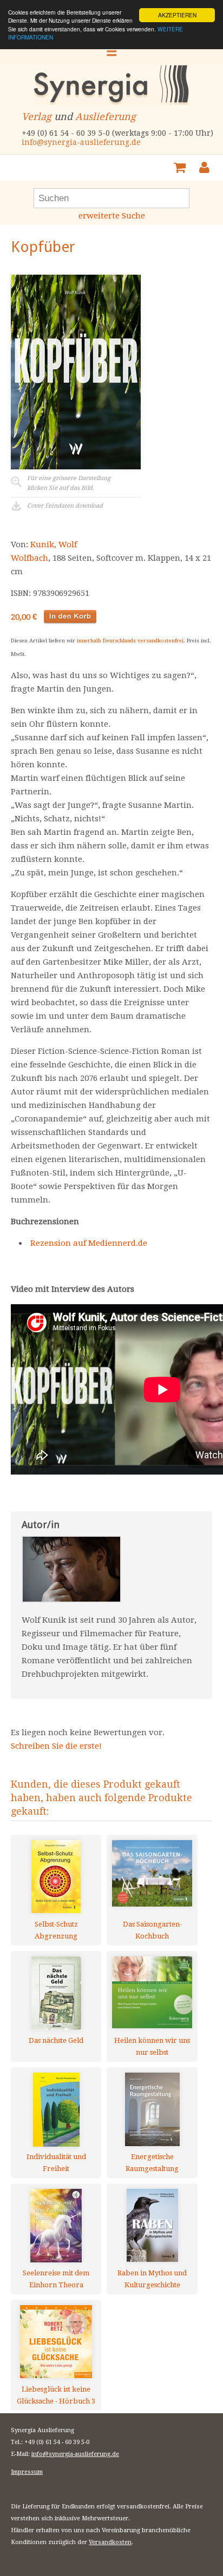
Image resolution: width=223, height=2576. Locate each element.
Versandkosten (110, 2542)
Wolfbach (29, 558)
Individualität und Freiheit (56, 2163)
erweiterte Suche (112, 216)
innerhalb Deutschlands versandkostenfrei (130, 640)
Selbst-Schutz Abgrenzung (56, 1930)
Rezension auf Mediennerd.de (89, 1243)
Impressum (27, 2472)
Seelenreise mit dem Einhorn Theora (56, 2279)
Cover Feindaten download (65, 506)
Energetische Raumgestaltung (152, 2163)
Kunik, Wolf (54, 545)
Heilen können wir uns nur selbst (152, 2046)
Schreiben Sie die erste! (56, 1746)
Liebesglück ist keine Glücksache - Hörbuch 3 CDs (56, 2395)
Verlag (37, 117)
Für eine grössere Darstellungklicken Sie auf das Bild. (69, 483)
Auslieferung (106, 117)
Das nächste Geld (56, 2040)
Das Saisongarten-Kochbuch (152, 1930)
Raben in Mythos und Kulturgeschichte (152, 2279)
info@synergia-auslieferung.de (81, 142)
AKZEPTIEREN (177, 15)
